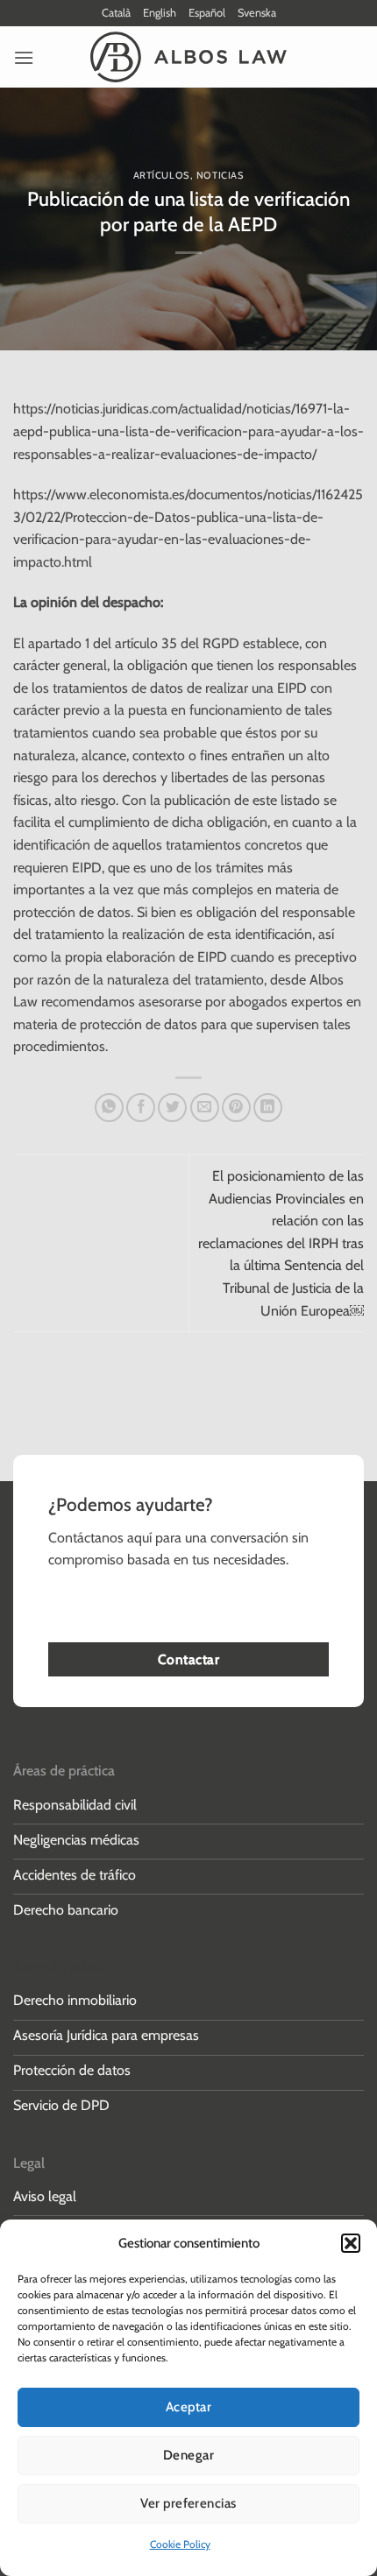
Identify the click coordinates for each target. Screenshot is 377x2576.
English (160, 13)
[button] (351, 2243)
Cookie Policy (180, 2544)
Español (207, 13)
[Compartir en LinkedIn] (268, 1108)
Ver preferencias (188, 2503)
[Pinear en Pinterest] (236, 1108)
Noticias (220, 175)
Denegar (188, 2455)
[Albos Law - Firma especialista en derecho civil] (189, 57)
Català (116, 13)
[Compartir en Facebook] (141, 1108)
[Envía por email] (205, 1108)
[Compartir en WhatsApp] (109, 1108)
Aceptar (188, 2407)
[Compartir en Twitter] (172, 1108)
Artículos (162, 175)
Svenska (257, 13)
